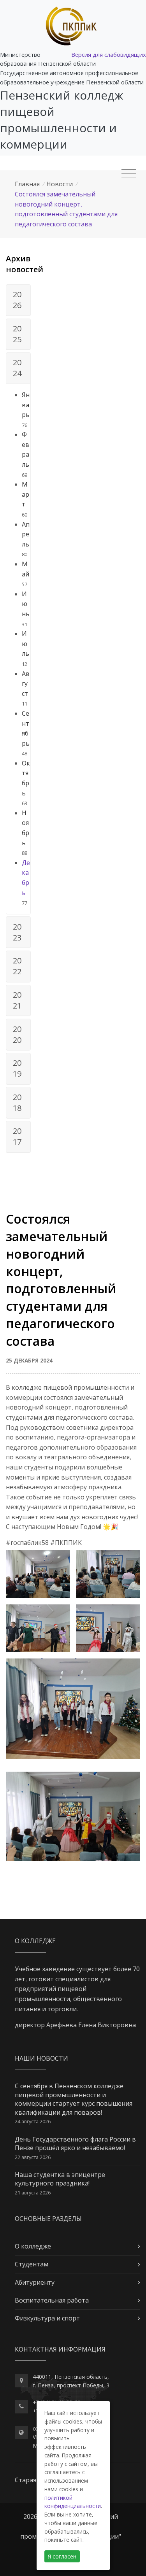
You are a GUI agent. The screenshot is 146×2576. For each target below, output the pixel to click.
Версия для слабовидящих (109, 54)
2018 (17, 1102)
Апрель (26, 534)
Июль (26, 644)
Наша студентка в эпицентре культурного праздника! (60, 2179)
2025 (17, 334)
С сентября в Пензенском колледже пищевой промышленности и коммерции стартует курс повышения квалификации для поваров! (74, 2099)
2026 (17, 300)
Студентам (32, 2264)
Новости (60, 184)
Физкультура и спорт (47, 2318)
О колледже (33, 2246)
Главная (27, 184)
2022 (17, 966)
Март (26, 494)
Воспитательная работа (52, 2300)
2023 (17, 932)
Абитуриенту (35, 2282)
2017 (17, 1136)
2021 (17, 1000)
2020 (17, 1034)
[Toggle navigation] (129, 173)
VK (36, 2437)
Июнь (26, 604)
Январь (26, 405)
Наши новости (41, 2058)
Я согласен (62, 2556)
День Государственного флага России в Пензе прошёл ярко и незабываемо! (75, 2143)
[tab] (18, 300)
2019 (17, 1068)
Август (26, 684)
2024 (17, 368)
